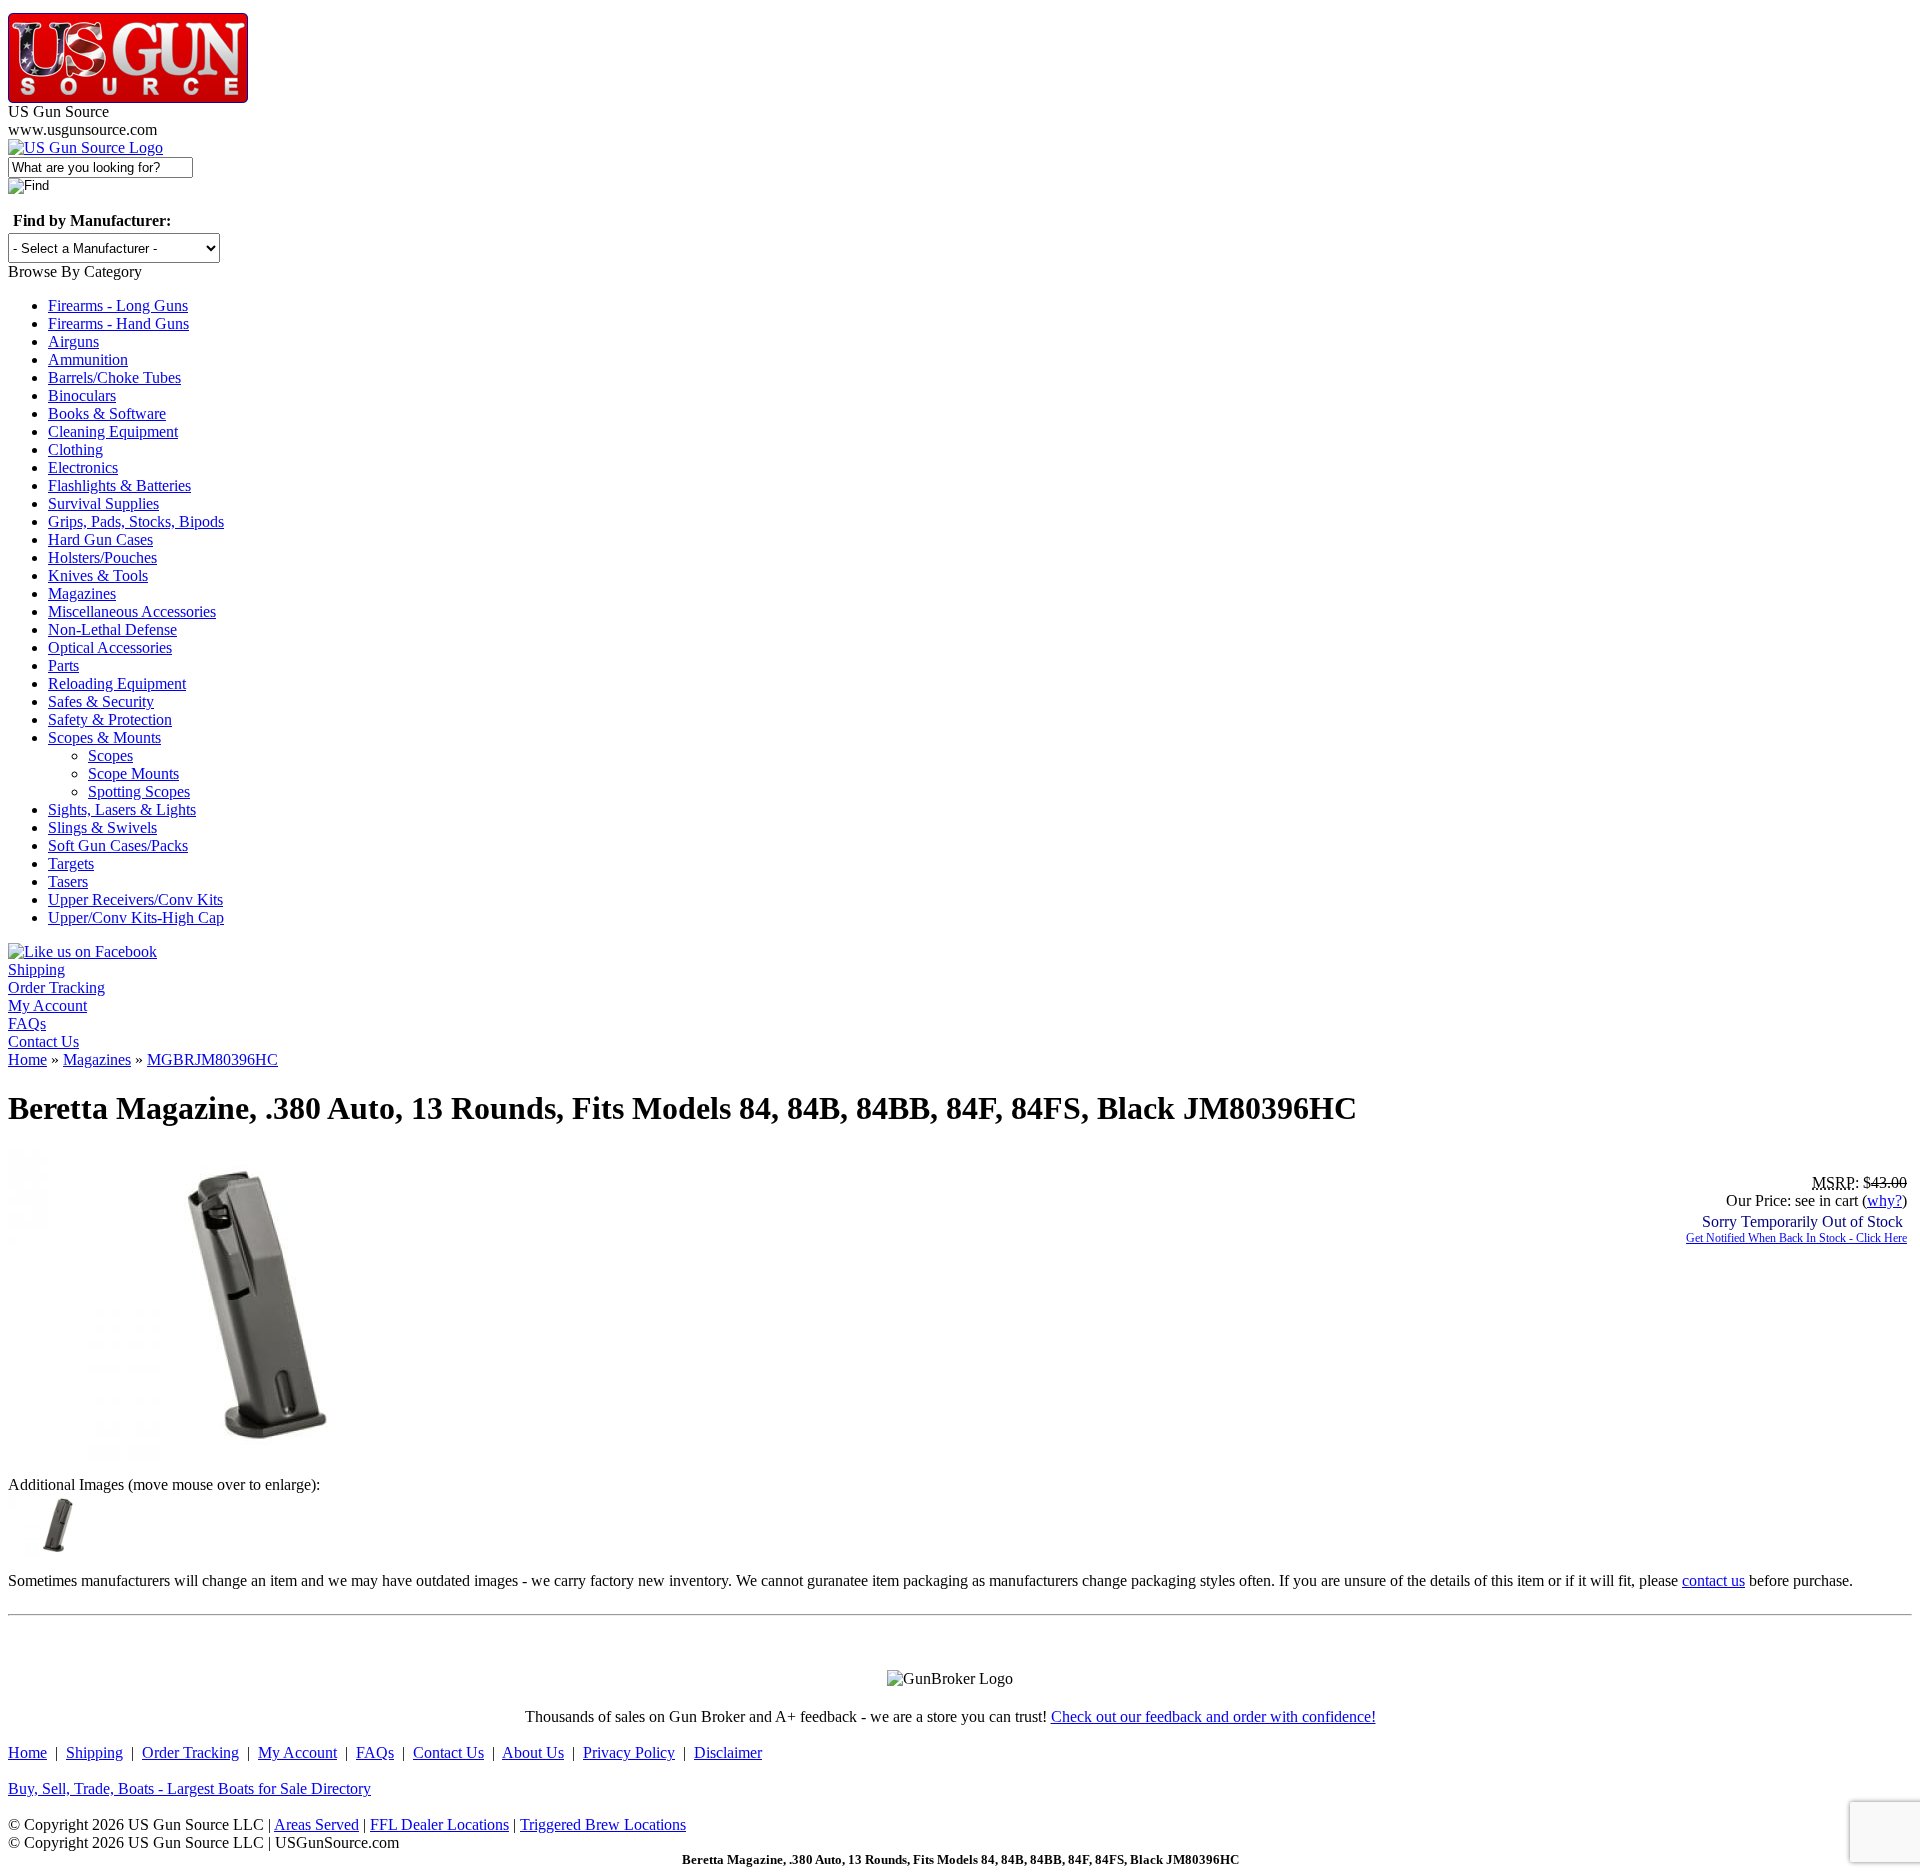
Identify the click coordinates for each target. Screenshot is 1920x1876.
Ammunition (88, 359)
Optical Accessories (110, 647)
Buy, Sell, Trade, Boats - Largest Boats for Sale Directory (189, 1788)
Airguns (73, 341)
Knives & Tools (98, 575)
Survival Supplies (103, 503)
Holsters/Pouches (102, 557)
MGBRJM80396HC (212, 1059)
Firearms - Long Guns (118, 305)
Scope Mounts (133, 773)
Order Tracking (56, 987)
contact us (1713, 1580)
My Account (47, 1005)
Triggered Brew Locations (603, 1824)
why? (1884, 1200)
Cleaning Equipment (113, 431)
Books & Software (107, 413)
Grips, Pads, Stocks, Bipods (136, 521)
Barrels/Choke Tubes (114, 377)
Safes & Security (101, 701)
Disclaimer (728, 1752)
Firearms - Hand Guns (118, 323)
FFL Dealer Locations (439, 1824)
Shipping (36, 969)
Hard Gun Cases (100, 539)
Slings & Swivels (102, 827)
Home (27, 1059)
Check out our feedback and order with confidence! (1213, 1716)
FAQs (27, 1023)
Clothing (75, 449)
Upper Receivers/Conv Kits (135, 899)
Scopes (110, 755)
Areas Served (316, 1824)
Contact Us (43, 1041)
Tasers (68, 881)
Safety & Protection (110, 719)
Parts (63, 665)
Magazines (82, 593)
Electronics (83, 467)
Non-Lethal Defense (112, 629)
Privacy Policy (629, 1752)
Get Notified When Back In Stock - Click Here (1796, 1238)
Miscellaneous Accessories (132, 611)
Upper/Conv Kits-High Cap (136, 917)
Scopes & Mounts (104, 737)
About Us (533, 1752)
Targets (71, 863)
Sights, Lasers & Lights (122, 809)
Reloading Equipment (117, 683)
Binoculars (82, 395)
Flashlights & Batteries (119, 485)
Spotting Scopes (139, 791)
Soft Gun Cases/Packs (118, 845)
